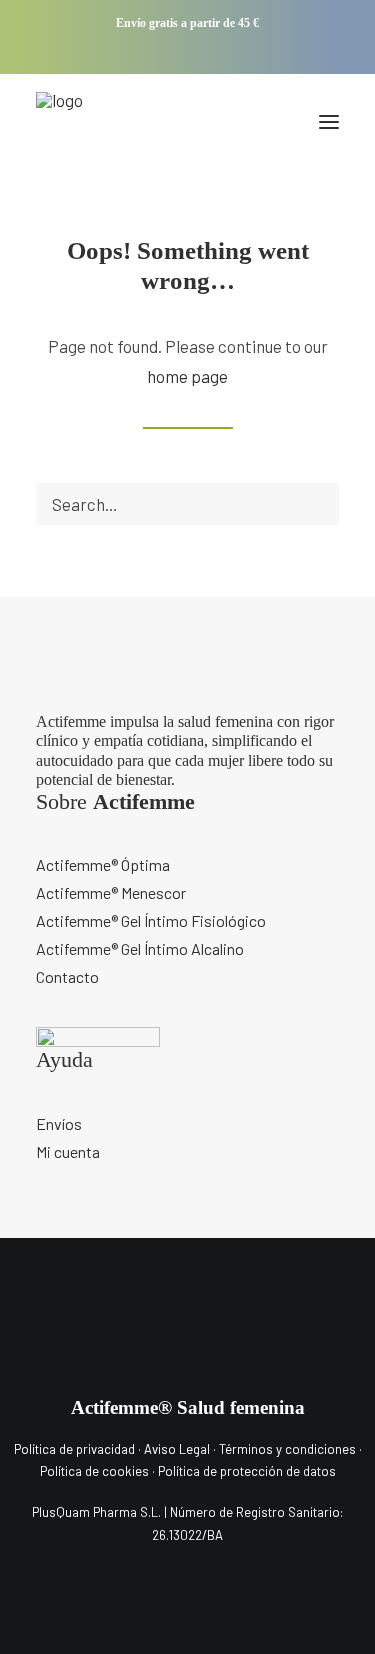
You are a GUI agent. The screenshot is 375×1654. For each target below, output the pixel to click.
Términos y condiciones (287, 1449)
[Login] (238, 122)
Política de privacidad (74, 1449)
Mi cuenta (68, 1151)
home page (187, 376)
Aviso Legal (177, 1449)
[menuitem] (158, 51)
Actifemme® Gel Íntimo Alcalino (140, 948)
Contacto (67, 976)
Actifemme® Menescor (111, 892)
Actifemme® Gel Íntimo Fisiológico (151, 920)
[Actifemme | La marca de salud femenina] (66, 122)
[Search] (187, 504)
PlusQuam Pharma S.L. (96, 1512)
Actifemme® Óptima (103, 864)
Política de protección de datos (247, 1471)
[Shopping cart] (270, 122)
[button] (158, 51)
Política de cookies (96, 1471)
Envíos (59, 1123)
